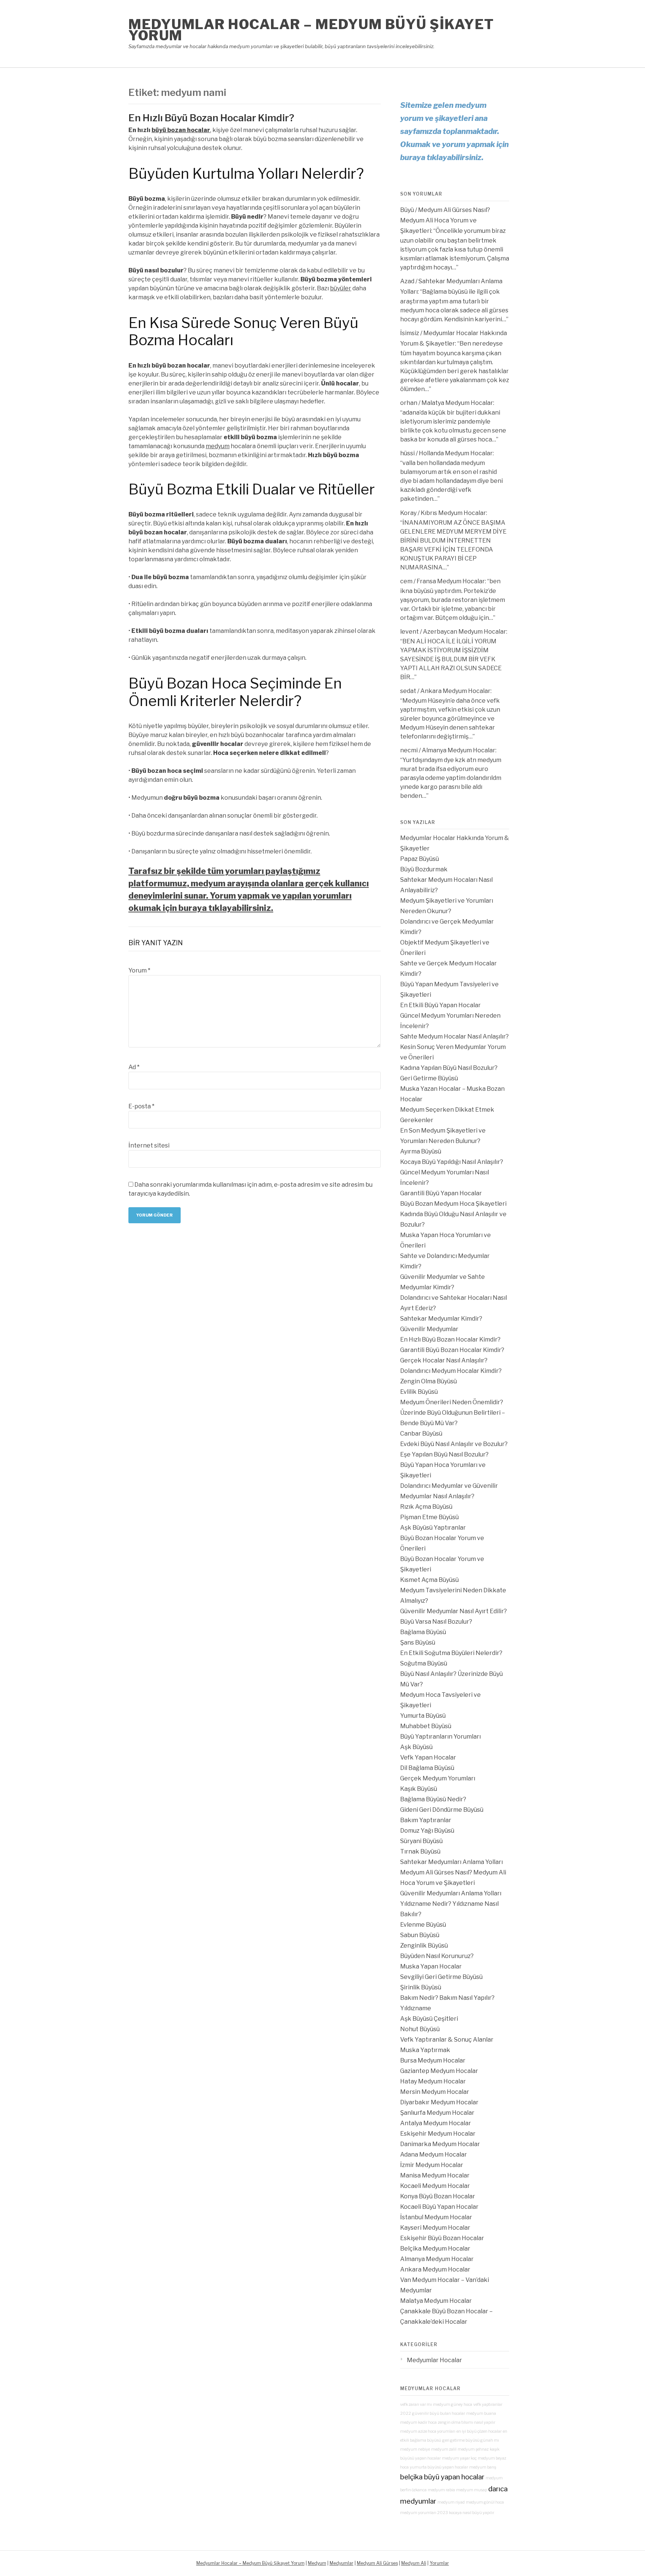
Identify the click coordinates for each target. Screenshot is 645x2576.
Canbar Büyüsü (421, 1434)
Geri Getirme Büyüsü (429, 1078)
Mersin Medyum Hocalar (435, 2092)
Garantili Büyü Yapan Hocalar (441, 1193)
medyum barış (483, 2467)
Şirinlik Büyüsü (421, 1987)
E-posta (141, 1106)
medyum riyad (451, 2502)
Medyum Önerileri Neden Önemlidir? (452, 1402)
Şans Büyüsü (418, 1643)
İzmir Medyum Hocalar (432, 2165)
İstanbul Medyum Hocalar (436, 2217)
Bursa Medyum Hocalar (433, 2060)
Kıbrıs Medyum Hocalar (453, 513)
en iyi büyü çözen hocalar (479, 2431)
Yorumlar (439, 2563)
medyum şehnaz (473, 2449)
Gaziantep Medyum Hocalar (439, 2071)
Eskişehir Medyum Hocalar (438, 2134)
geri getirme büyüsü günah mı (471, 2440)
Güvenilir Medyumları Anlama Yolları (451, 1893)
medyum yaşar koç (459, 2458)
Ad (134, 1067)
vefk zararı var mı (416, 2405)
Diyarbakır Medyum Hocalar (439, 2102)
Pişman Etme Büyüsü (429, 1517)
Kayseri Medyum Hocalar (435, 2228)
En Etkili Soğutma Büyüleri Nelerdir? (451, 1653)
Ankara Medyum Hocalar (455, 691)
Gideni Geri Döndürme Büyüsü (442, 1810)
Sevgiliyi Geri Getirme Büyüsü (441, 1977)
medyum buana (481, 2413)
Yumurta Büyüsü (423, 1716)
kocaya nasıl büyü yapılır (472, 2513)
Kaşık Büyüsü (419, 1789)
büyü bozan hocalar (181, 130)
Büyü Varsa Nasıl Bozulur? (436, 1622)
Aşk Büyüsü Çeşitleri (429, 2019)
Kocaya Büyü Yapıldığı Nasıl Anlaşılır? (452, 1162)
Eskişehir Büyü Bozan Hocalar (442, 2238)
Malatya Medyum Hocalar (457, 403)
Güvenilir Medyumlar (429, 1329)
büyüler (341, 288)
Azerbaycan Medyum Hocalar (465, 632)
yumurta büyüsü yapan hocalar (439, 2467)
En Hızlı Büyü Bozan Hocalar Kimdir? (211, 118)
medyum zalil (444, 2449)
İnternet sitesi (149, 1145)
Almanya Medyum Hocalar (459, 750)
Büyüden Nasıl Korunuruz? (437, 1956)
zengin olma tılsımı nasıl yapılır (467, 2422)
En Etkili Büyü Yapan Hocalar (440, 1005)
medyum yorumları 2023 (424, 2513)
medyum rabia (441, 2490)
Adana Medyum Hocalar (434, 2155)
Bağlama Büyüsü (423, 1632)
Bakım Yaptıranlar (426, 1820)
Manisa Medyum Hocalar (435, 2175)
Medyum (317, 2563)
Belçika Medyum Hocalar (435, 2249)
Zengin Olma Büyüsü (429, 1381)
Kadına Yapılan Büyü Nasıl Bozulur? (449, 1068)
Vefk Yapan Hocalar (428, 1757)
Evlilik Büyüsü (419, 1392)
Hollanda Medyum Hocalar (456, 453)
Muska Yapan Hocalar (431, 1966)
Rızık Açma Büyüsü (426, 1507)
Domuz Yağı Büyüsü (427, 1831)
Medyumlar (342, 2563)
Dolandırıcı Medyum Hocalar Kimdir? (451, 1371)
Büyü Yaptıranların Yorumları (440, 1737)
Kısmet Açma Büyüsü (429, 1580)
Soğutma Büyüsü (424, 1663)
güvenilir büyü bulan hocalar (439, 2413)
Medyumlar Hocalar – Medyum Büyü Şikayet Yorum (311, 30)
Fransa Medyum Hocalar (451, 581)
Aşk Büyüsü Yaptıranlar (433, 1528)
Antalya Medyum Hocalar (436, 2123)
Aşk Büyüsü (416, 1747)
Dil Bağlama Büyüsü (427, 1768)
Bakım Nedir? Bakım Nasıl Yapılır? (447, 1998)
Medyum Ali (414, 2563)
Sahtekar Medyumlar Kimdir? (441, 1319)
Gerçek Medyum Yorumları (438, 1778)
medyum (218, 446)
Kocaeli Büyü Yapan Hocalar (439, 2207)
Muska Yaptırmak (425, 2050)
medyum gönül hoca (485, 2502)
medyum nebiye (415, 2449)
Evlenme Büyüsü (423, 1925)
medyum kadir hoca (418, 2422)
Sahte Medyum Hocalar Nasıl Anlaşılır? (454, 1036)
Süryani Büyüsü (421, 1841)
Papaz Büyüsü (420, 859)
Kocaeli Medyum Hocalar (435, 2186)
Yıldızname (416, 2008)
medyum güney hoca (453, 2405)
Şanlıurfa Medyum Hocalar (437, 2113)
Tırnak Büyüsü (420, 1851)
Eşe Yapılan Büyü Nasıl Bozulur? (444, 1454)
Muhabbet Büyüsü (426, 1726)
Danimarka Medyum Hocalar (440, 2144)
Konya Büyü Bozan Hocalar (438, 2196)
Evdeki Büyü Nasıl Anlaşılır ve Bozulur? (454, 1444)
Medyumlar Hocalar (434, 2360)
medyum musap (472, 2490)
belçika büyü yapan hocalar (442, 2477)
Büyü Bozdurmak (424, 869)
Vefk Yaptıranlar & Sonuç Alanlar (447, 2040)
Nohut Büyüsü (420, 2029)
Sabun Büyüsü (420, 1935)
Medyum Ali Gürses (377, 2563)
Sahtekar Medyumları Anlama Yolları (451, 1862)
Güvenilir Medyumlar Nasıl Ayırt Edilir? (454, 1611)
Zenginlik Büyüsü (424, 1946)
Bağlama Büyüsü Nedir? (433, 1799)
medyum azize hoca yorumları (428, 2431)
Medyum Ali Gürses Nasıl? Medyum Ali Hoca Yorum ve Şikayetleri (445, 220)
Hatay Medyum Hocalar (433, 2081)
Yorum (139, 970)
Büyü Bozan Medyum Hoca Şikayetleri (453, 1204)
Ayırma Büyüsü (421, 1151)
